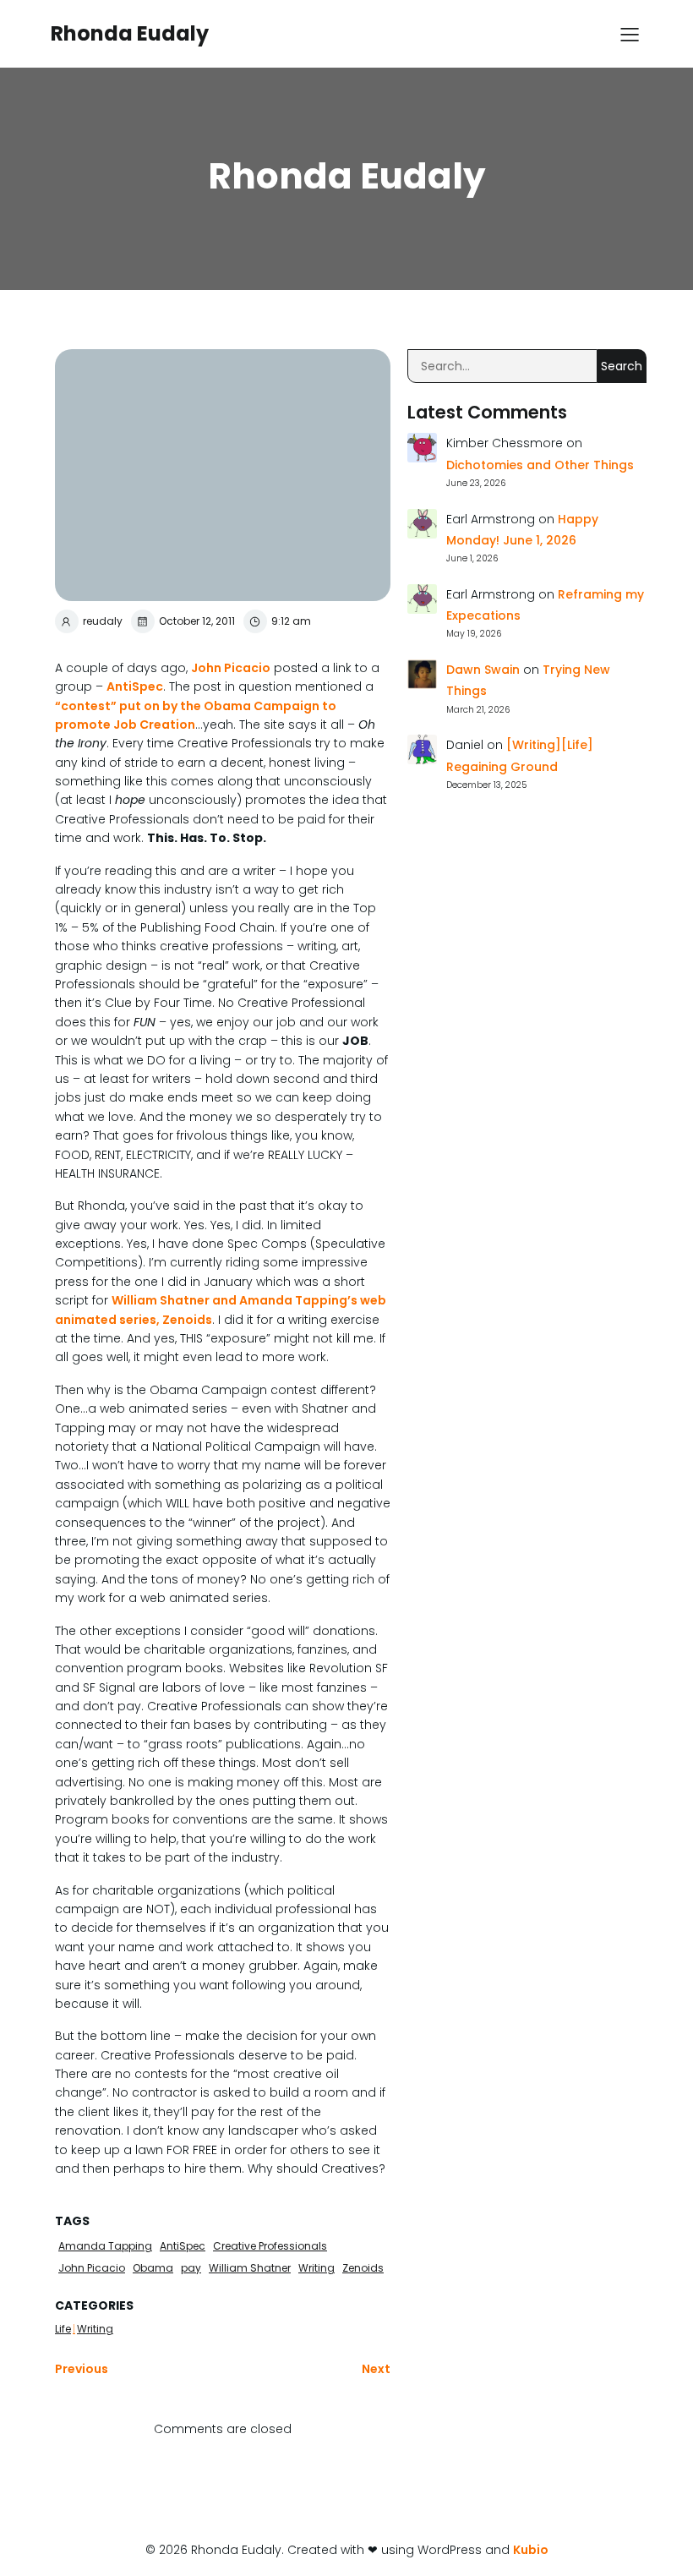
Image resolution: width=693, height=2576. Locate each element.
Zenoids (363, 2268)
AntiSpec (135, 686)
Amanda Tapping (105, 2246)
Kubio (531, 2550)
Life (63, 2329)
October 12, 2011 (197, 621)
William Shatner (250, 2268)
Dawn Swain (483, 670)
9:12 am (291, 621)
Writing (316, 2268)
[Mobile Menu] (630, 34)
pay (191, 2268)
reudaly (103, 621)
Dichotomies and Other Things (540, 465)
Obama (153, 2268)
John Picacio (231, 668)
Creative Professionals (270, 2246)
